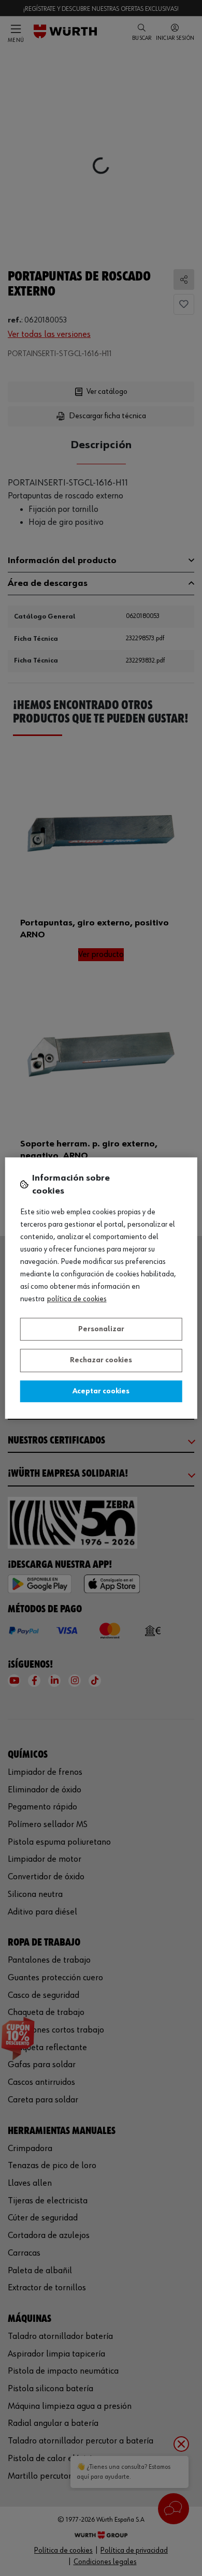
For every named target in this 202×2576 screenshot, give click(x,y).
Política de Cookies (77, 1299)
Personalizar (101, 1329)
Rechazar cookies (101, 1360)
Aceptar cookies (101, 1391)
